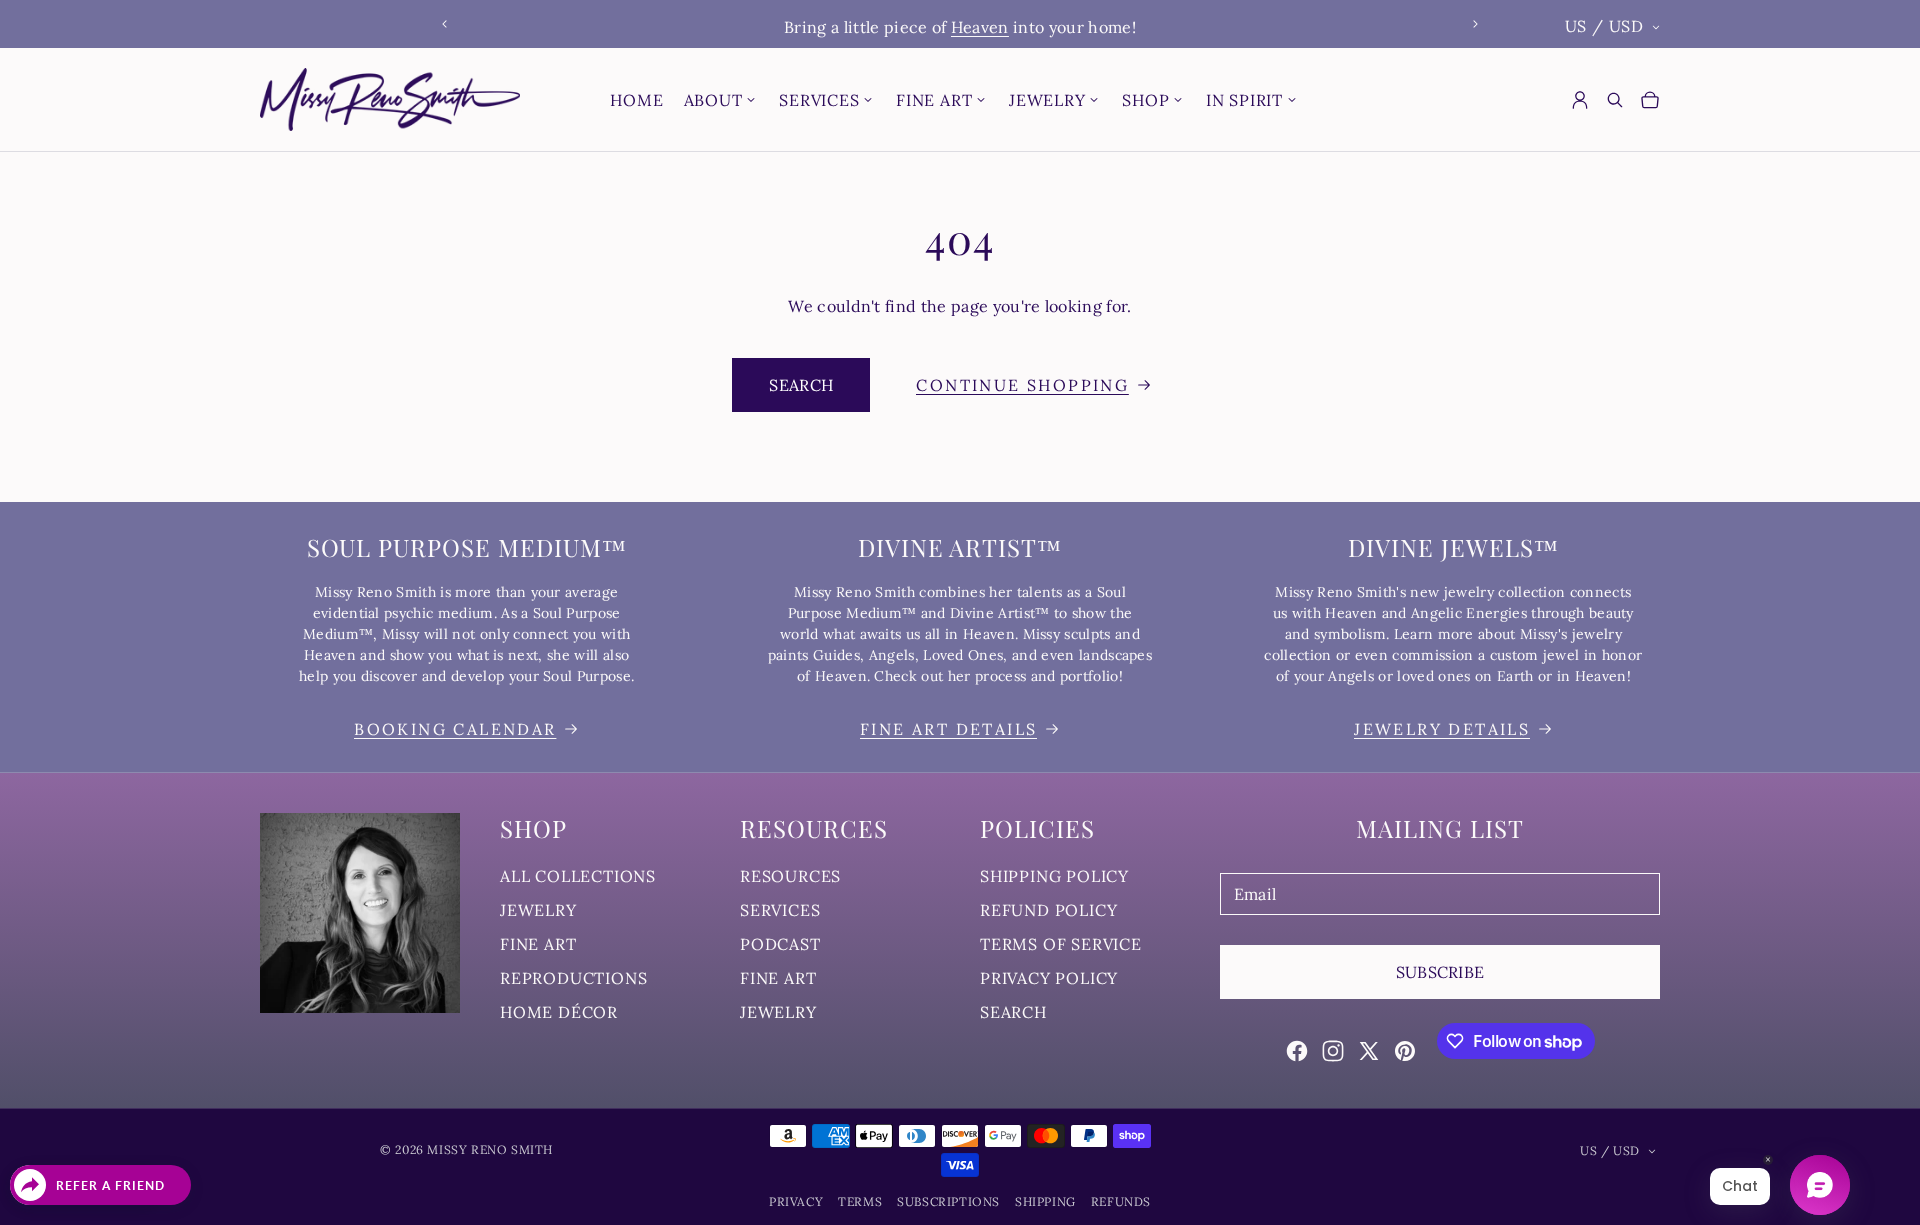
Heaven (980, 27)
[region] (960, 24)
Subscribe (1440, 972)
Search (801, 385)
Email (1255, 894)
